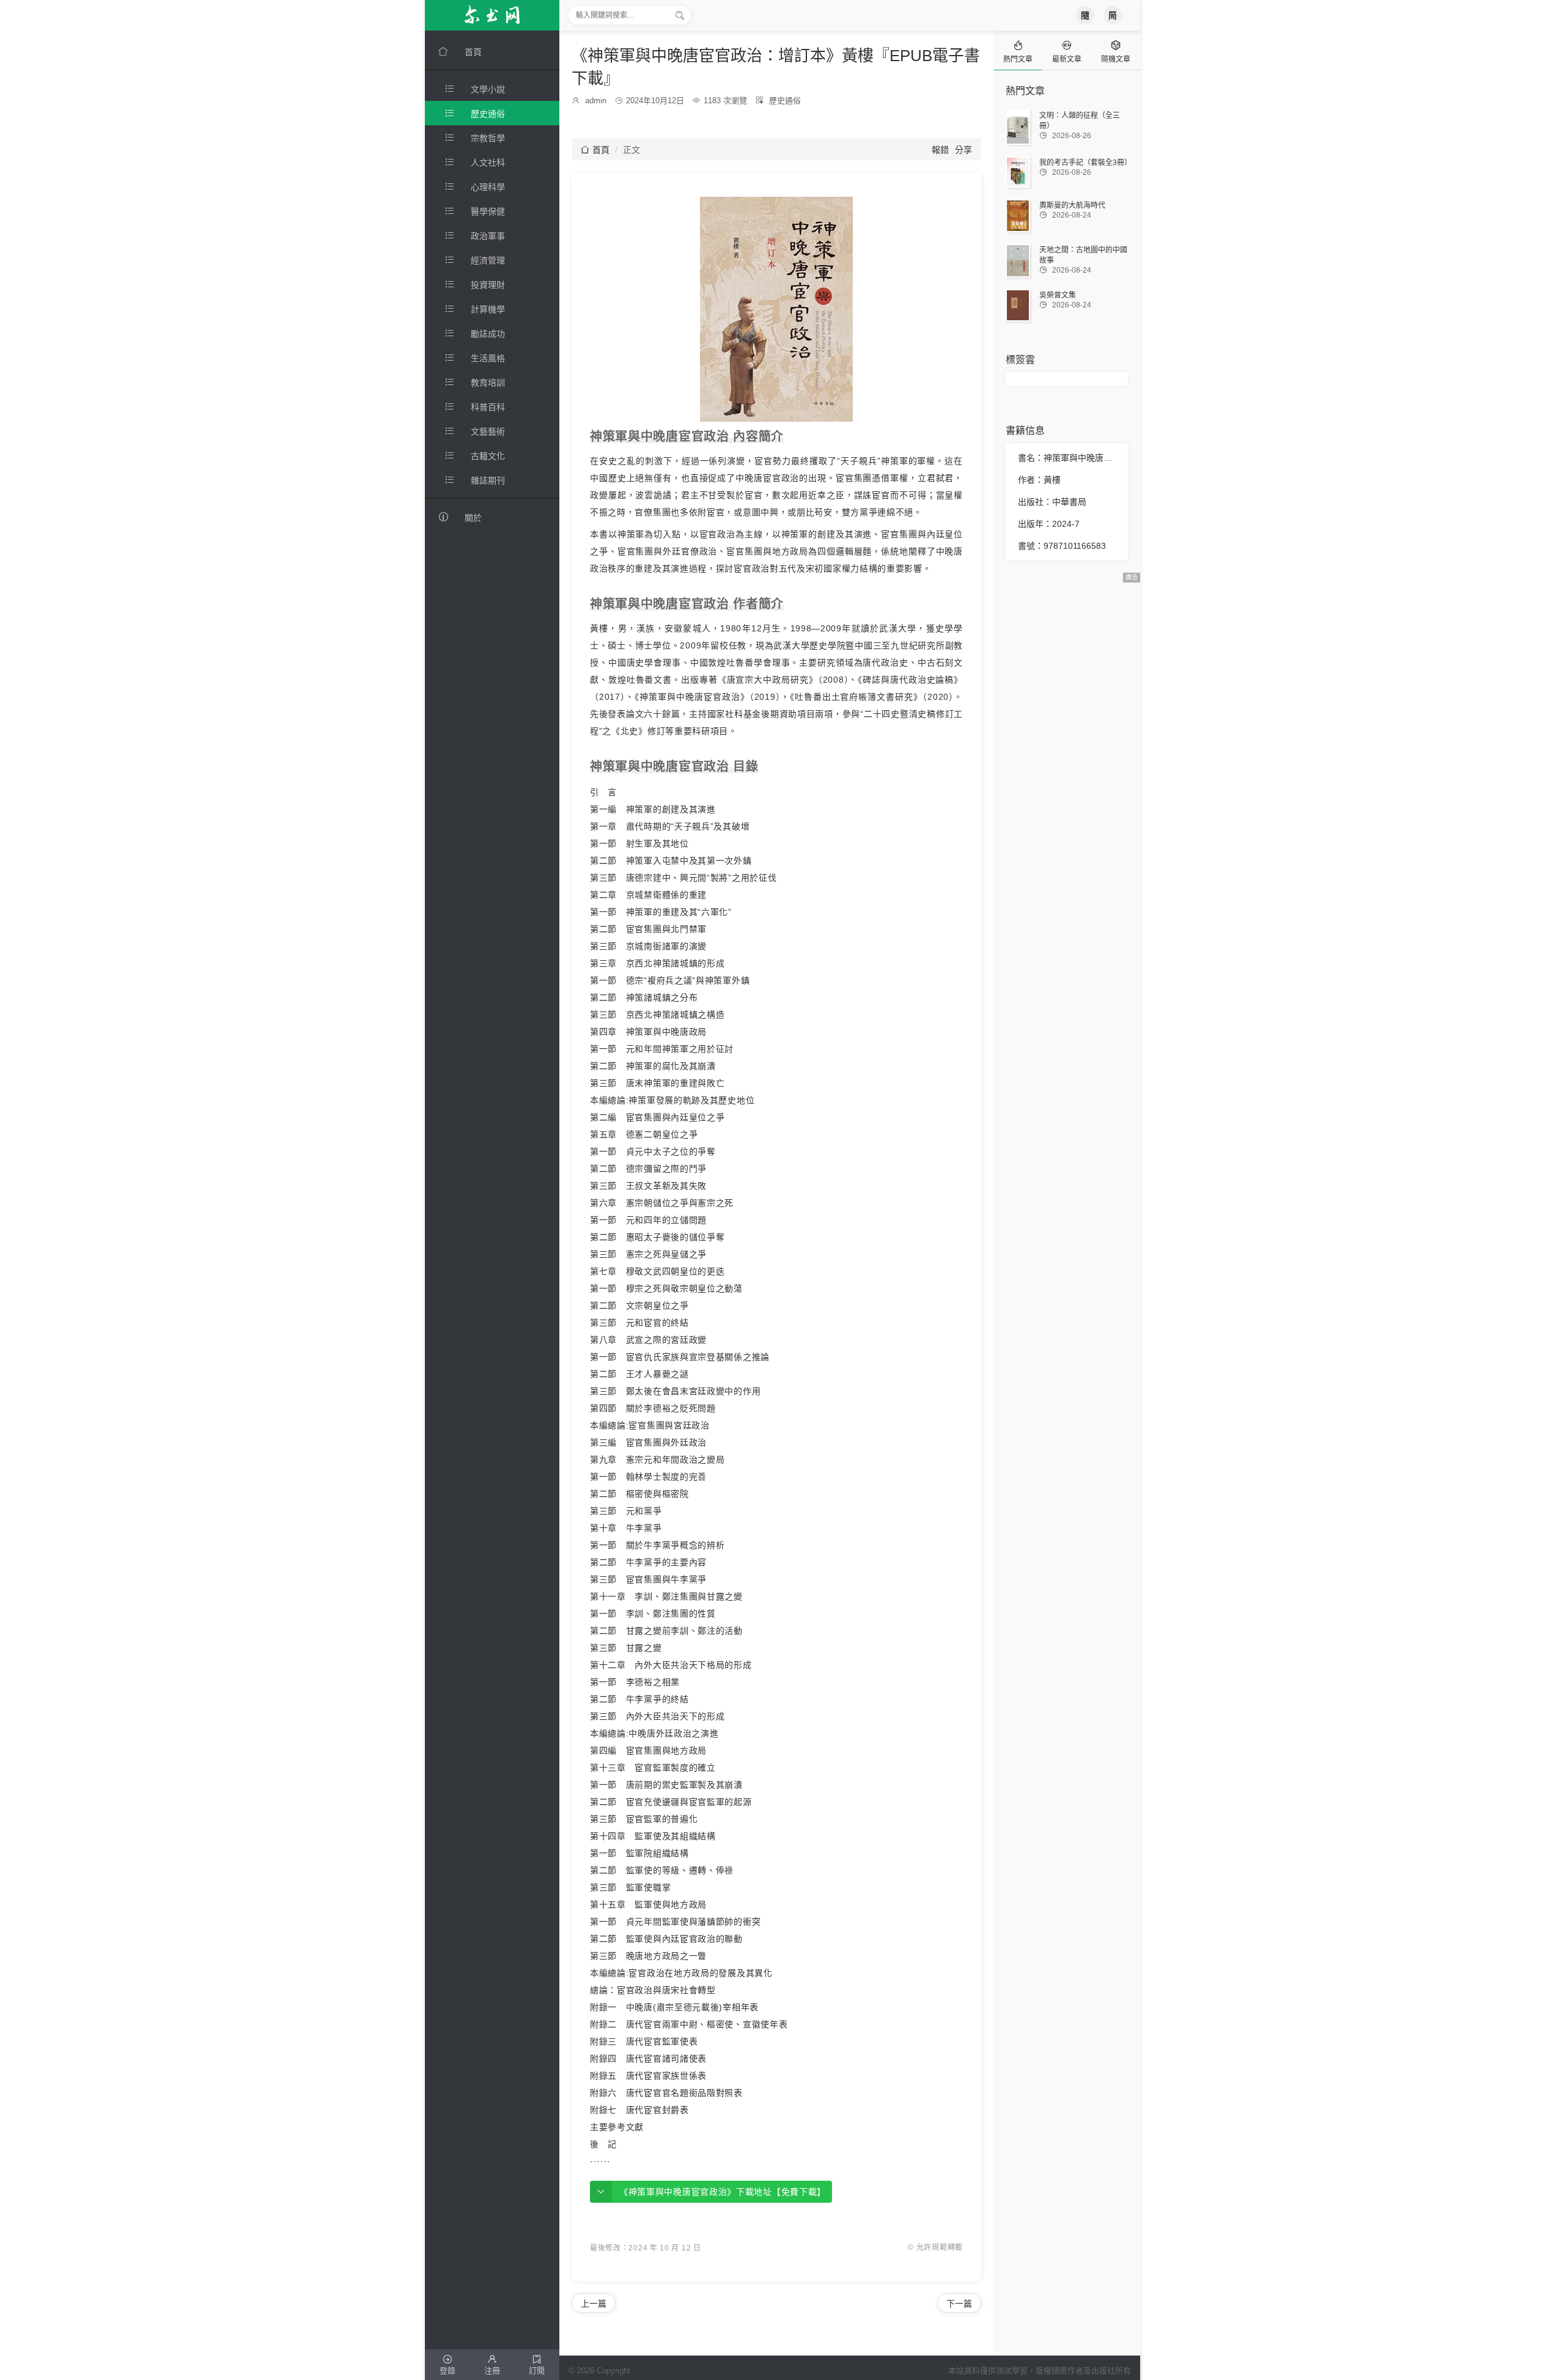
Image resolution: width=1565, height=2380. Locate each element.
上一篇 (594, 2304)
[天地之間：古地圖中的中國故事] (1018, 261)
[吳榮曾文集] (1018, 305)
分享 (963, 150)
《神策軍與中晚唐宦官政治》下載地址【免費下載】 (723, 2192)
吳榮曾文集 (1058, 295)
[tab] (1018, 50)
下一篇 (959, 2304)
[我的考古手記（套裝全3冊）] (1018, 172)
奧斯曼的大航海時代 (1072, 205)
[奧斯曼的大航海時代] (1018, 215)
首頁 (595, 150)
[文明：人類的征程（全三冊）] (1018, 127)
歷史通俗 (785, 101)
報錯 (940, 150)
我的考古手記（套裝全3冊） (1085, 163)
